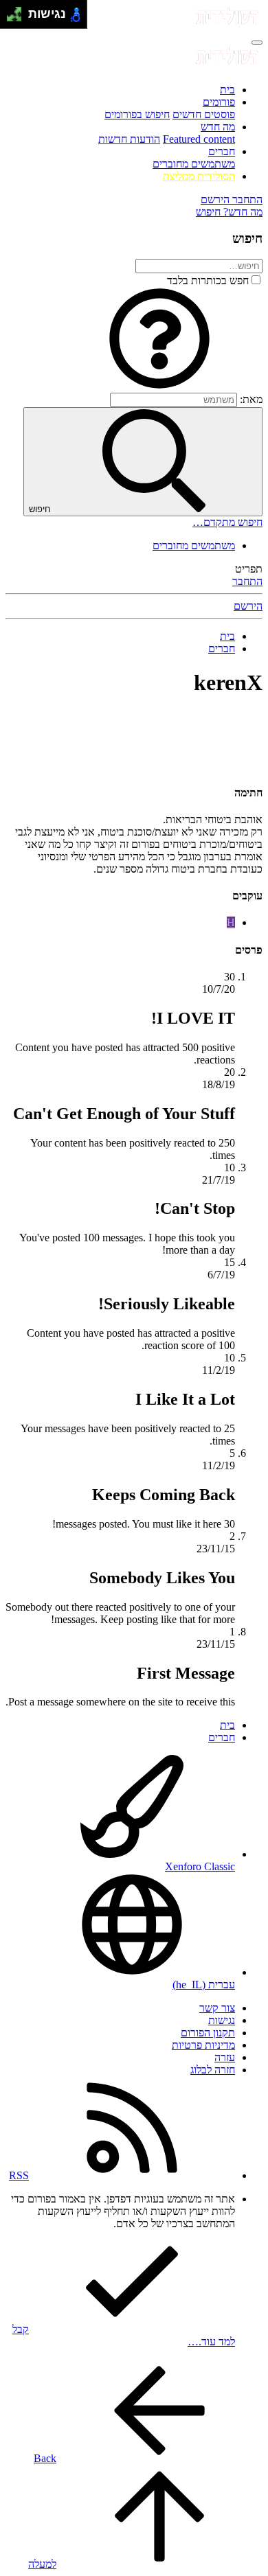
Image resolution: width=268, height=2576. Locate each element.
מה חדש (218, 127)
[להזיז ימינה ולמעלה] (18, 11)
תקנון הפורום (208, 2033)
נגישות (222, 2020)
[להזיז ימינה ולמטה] (18, 18)
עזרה (225, 2057)
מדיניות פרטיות (203, 2045)
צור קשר (217, 2008)
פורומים (219, 102)
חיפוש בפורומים (137, 114)
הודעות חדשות (129, 139)
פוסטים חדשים (204, 114)
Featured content (199, 139)
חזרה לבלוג (213, 2070)
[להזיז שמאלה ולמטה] (11, 18)
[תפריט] (257, 43)
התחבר (247, 581)
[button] (159, 386)
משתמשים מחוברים (194, 164)
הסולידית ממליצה (199, 176)
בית (227, 90)
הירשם (248, 606)
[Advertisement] (134, 727)
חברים (222, 151)
